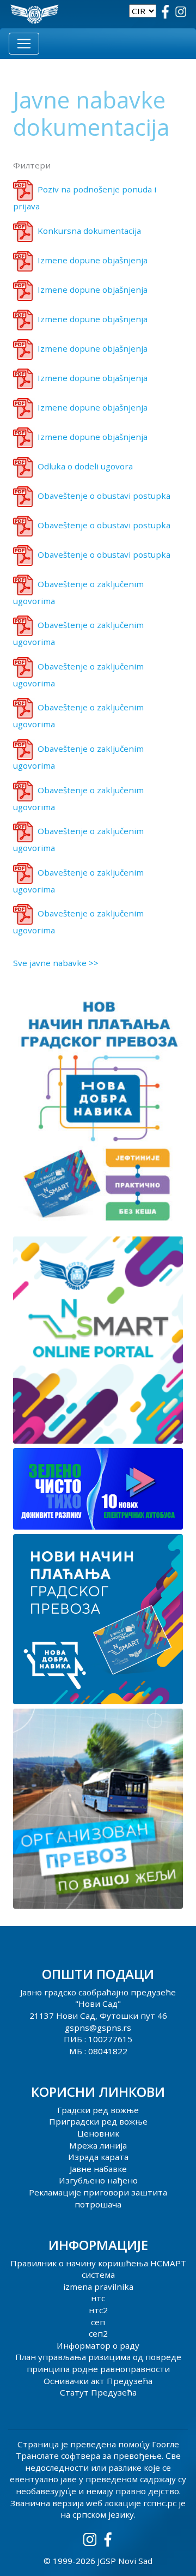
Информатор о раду (98, 2345)
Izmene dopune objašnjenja (93, 260)
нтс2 (98, 2310)
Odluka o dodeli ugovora (85, 466)
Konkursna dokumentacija (89, 231)
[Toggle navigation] (24, 44)
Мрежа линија (98, 2145)
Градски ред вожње (98, 2110)
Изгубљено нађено (98, 2180)
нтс (98, 2298)
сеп (98, 2322)
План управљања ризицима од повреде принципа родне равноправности (98, 2363)
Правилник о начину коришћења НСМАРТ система (98, 2269)
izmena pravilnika (98, 2287)
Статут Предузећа (98, 2392)
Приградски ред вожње (98, 2121)
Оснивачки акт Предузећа (98, 2381)
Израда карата (98, 2157)
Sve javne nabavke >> (56, 963)
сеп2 (98, 2333)
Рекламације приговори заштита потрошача (98, 2198)
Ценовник (98, 2133)
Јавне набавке (98, 2169)
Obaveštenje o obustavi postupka (104, 496)
